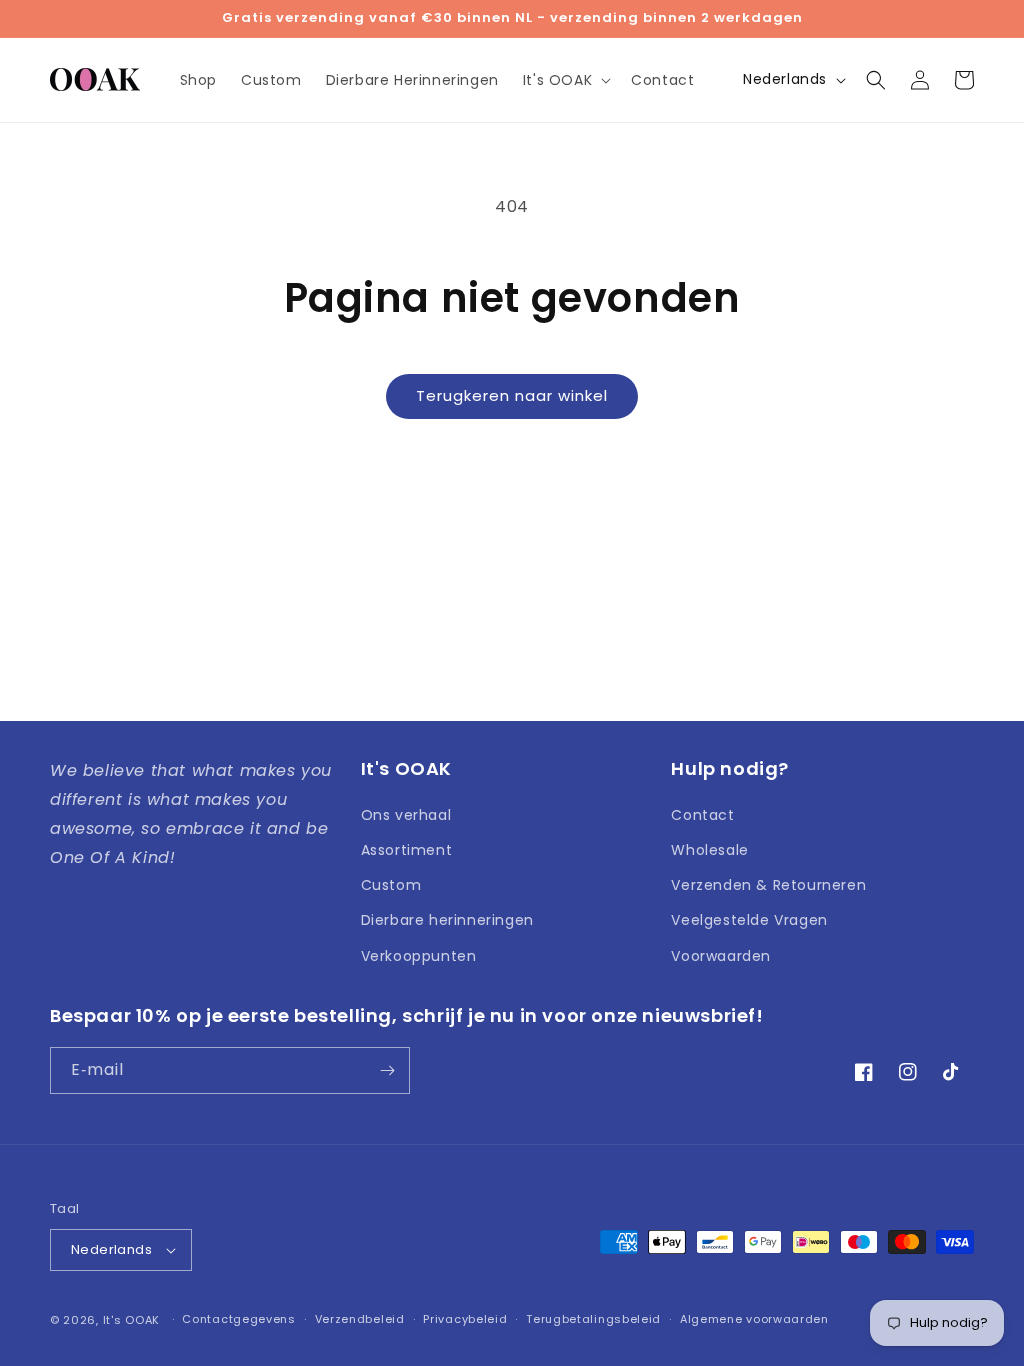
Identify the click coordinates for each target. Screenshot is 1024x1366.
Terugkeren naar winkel (512, 395)
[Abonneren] (387, 1070)
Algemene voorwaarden (754, 1319)
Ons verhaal (406, 815)
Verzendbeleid (360, 1319)
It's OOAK (131, 1320)
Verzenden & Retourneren (768, 885)
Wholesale (709, 850)
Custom (391, 885)
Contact (702, 815)
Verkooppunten (419, 956)
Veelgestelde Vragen (749, 920)
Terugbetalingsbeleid (593, 1319)
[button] (565, 80)
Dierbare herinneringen (447, 920)
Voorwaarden (721, 956)
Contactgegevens (239, 1319)
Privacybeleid (465, 1319)
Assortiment (407, 850)
